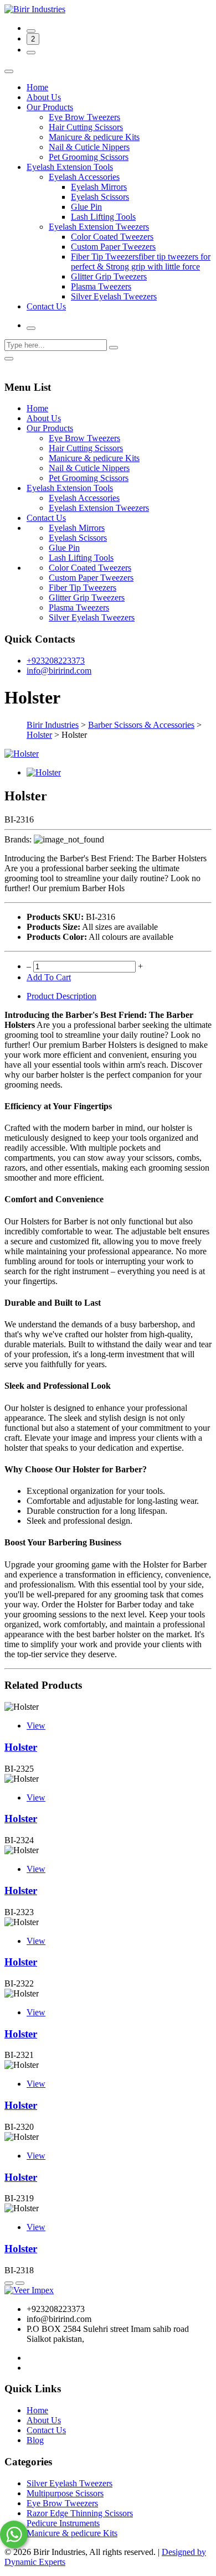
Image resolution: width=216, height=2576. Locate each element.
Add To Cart (49, 977)
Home (37, 87)
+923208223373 (56, 661)
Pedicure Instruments (63, 2523)
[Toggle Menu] (9, 71)
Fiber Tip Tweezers (83, 588)
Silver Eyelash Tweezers (114, 296)
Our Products (50, 107)
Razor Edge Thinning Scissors (80, 2513)
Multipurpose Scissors (65, 2493)
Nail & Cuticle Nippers (89, 147)
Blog (35, 2440)
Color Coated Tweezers (112, 237)
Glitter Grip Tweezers (109, 276)
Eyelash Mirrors (99, 187)
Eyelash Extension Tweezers (99, 227)
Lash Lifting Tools (103, 217)
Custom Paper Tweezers (113, 247)
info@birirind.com (59, 671)
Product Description (61, 996)
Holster (21, 1747)
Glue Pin (86, 207)
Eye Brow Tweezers (84, 117)
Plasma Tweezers (101, 286)
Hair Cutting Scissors (86, 127)
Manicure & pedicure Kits (94, 137)
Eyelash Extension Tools (70, 167)
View (36, 1726)
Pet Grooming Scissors (89, 157)
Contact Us (46, 306)
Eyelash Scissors (100, 197)
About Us (44, 97)
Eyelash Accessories (84, 177)
